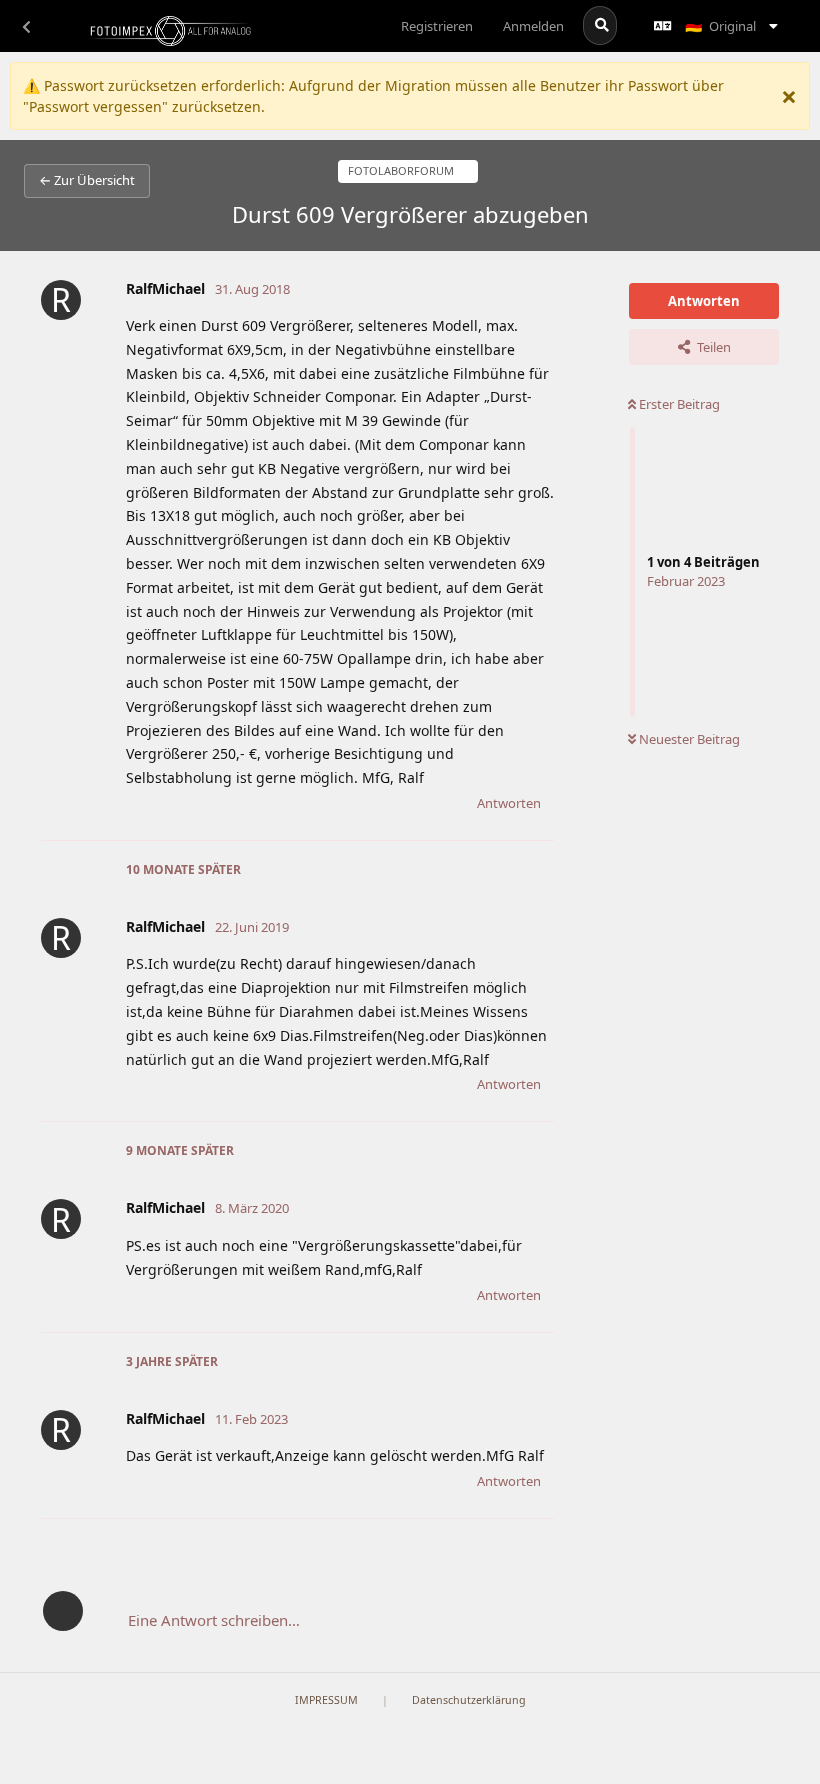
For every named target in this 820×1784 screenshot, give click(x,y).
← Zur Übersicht (87, 180)
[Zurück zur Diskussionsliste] (26, 26)
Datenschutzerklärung (469, 1700)
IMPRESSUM (326, 1700)
